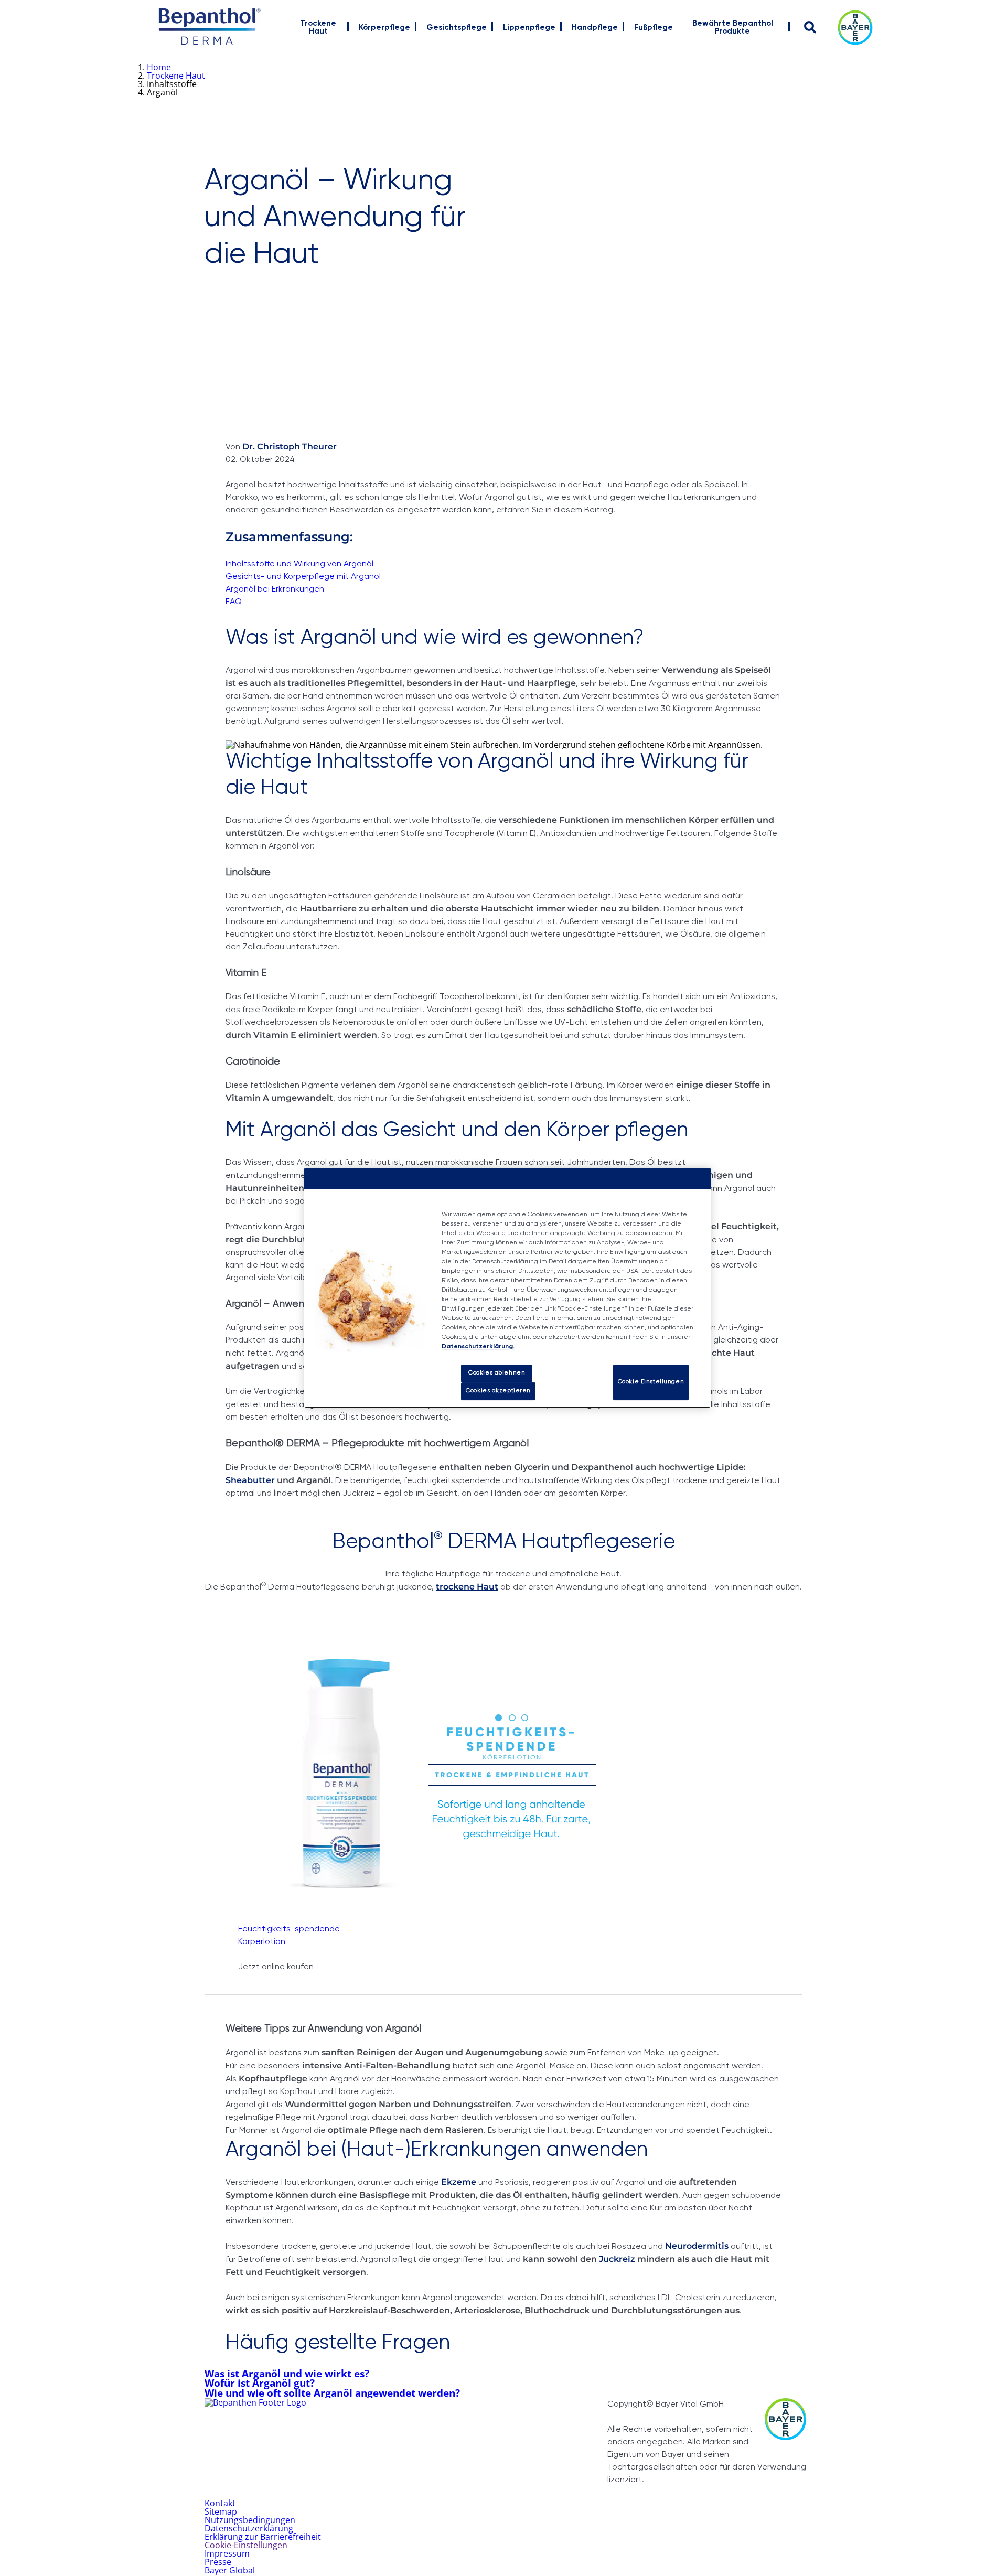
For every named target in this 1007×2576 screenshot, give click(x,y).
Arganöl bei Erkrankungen (275, 589)
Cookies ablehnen (497, 1373)
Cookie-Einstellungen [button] (246, 2545)
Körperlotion (262, 1942)
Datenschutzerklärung (249, 2528)
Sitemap (221, 2511)
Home (159, 67)
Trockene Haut (318, 27)
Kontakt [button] (220, 2503)
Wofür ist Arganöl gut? (260, 2383)
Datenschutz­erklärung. (478, 1347)
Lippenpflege (529, 28)
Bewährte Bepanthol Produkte (733, 27)
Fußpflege (654, 28)
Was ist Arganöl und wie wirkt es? (287, 2373)
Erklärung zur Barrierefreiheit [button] (263, 2537)
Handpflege (595, 28)
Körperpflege (384, 28)
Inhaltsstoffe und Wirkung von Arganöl (299, 564)
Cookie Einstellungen (651, 1382)
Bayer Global (230, 2570)
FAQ (234, 602)
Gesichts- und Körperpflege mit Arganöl (303, 577)
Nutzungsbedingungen (250, 2520)
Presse (218, 2562)
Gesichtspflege (457, 28)
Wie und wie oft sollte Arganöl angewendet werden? (332, 2393)
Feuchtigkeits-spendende (289, 1929)
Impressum (227, 2553)
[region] (507, 1288)
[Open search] (810, 27)
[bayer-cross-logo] (855, 28)
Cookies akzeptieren (498, 1391)
